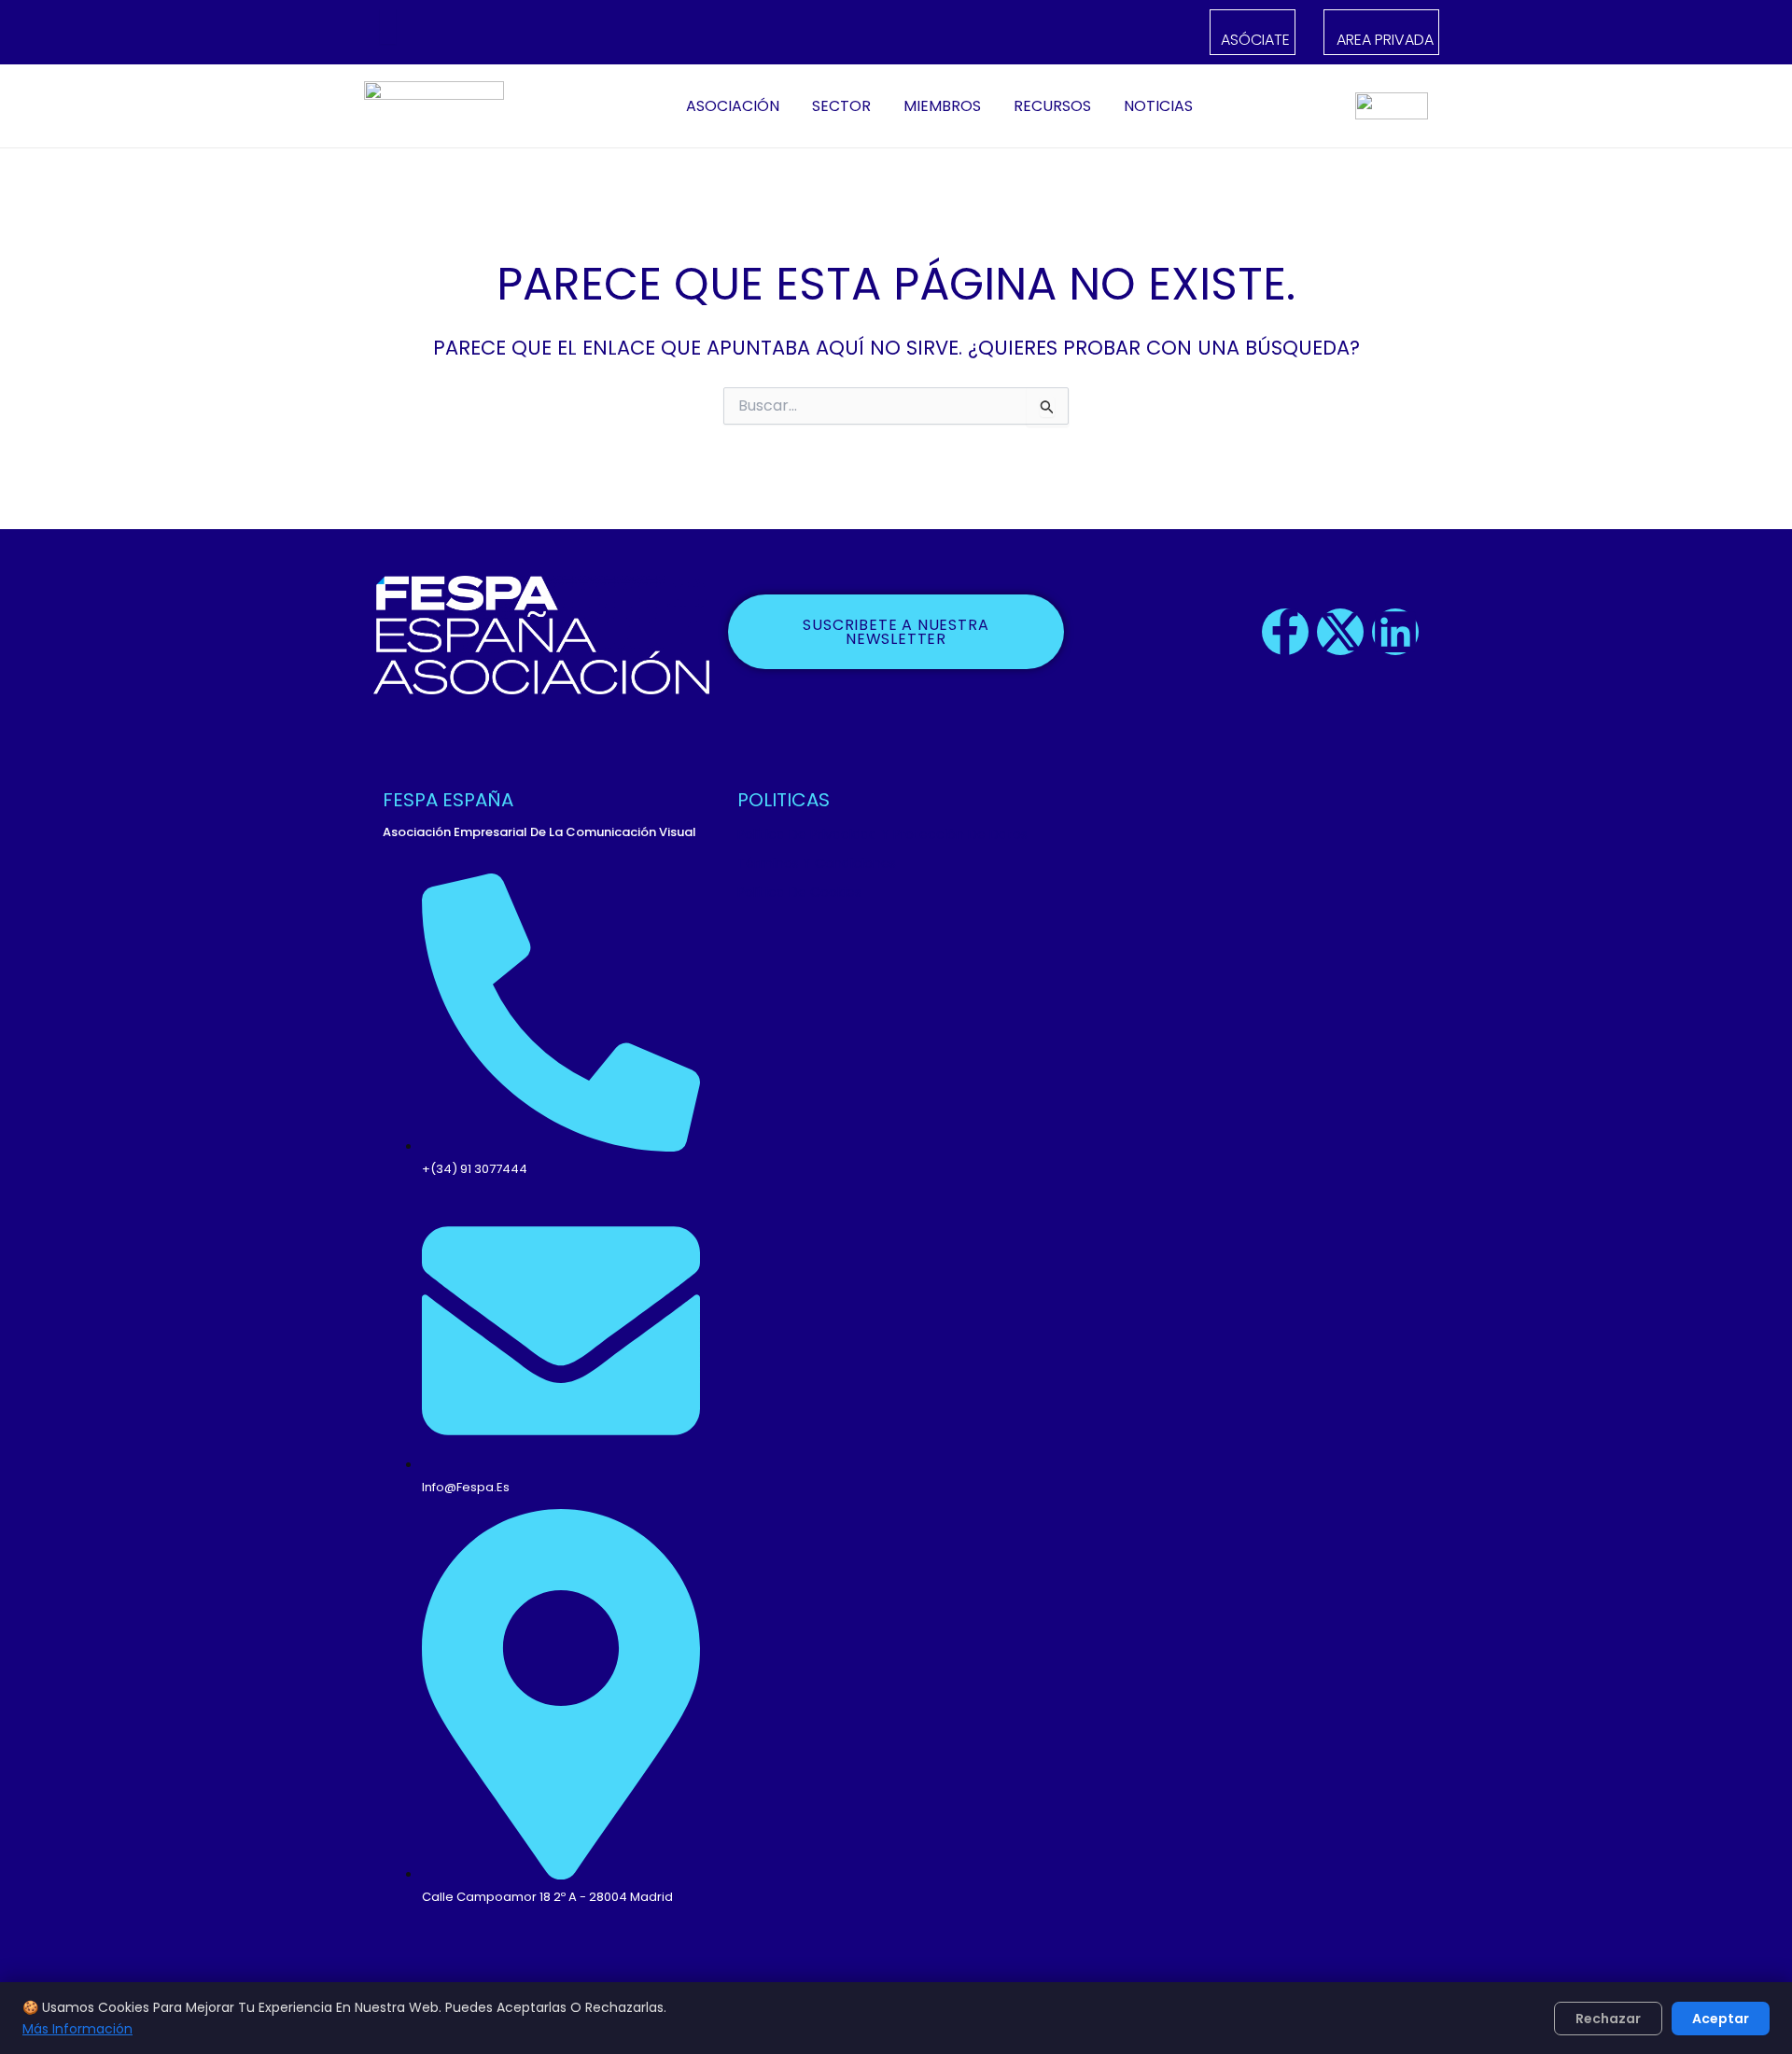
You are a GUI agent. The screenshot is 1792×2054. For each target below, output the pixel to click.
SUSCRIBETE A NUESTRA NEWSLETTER (896, 632)
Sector (841, 106)
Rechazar (1608, 2019)
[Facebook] (443, 33)
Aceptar (1721, 2019)
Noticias (1158, 106)
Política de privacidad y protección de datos (882, 834)
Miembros (942, 106)
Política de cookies (799, 892)
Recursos (1052, 106)
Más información (77, 2029)
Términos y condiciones (817, 863)
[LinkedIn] (490, 33)
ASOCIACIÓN (733, 106)
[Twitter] (466, 33)
